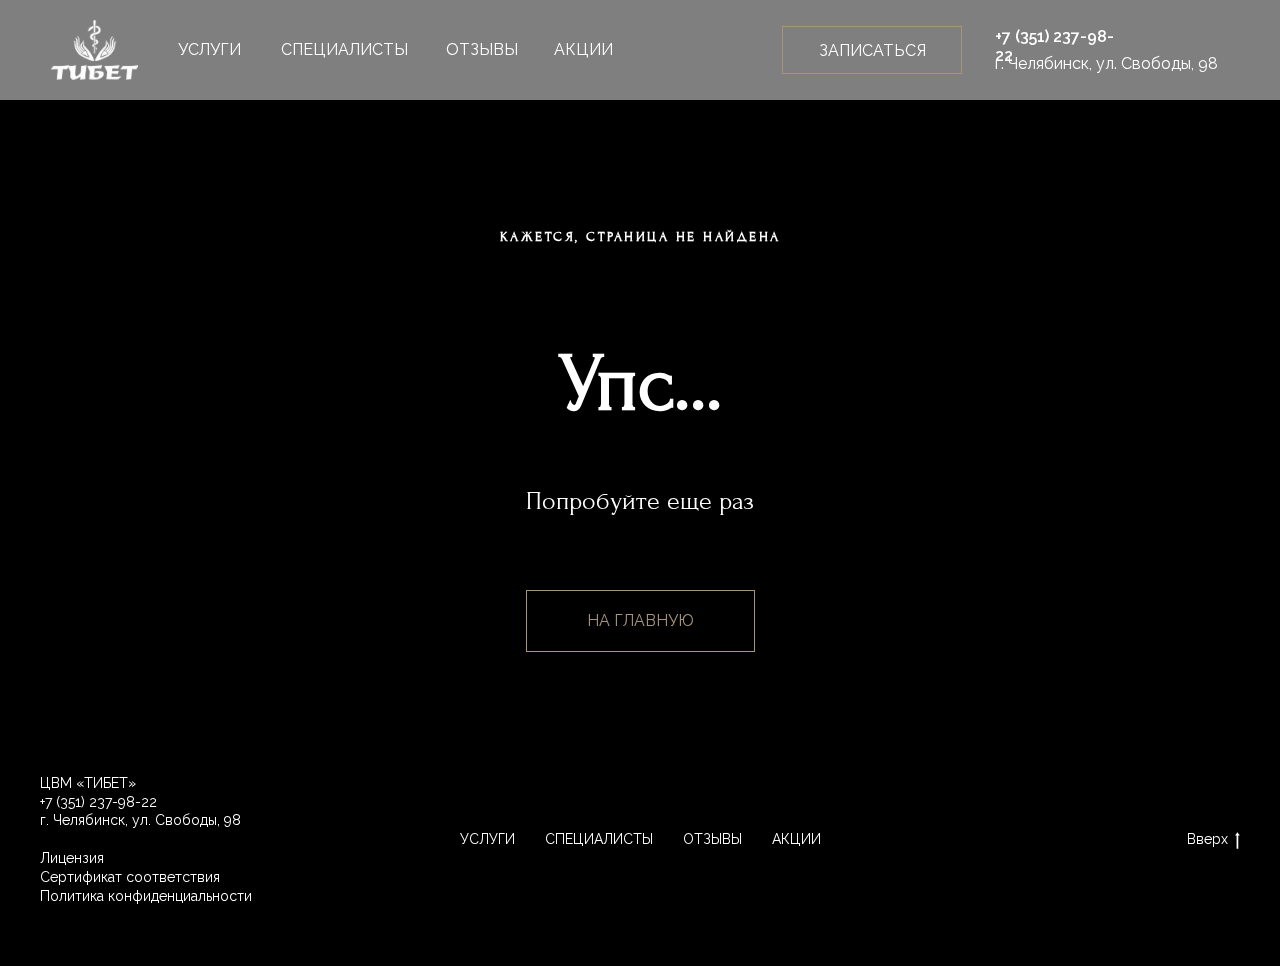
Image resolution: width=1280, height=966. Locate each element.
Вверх (1207, 839)
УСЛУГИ (209, 49)
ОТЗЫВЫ (482, 49)
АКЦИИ (583, 49)
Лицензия (72, 858)
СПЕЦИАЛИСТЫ (344, 49)
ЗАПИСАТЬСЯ (872, 50)
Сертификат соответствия (130, 877)
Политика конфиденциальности (146, 896)
